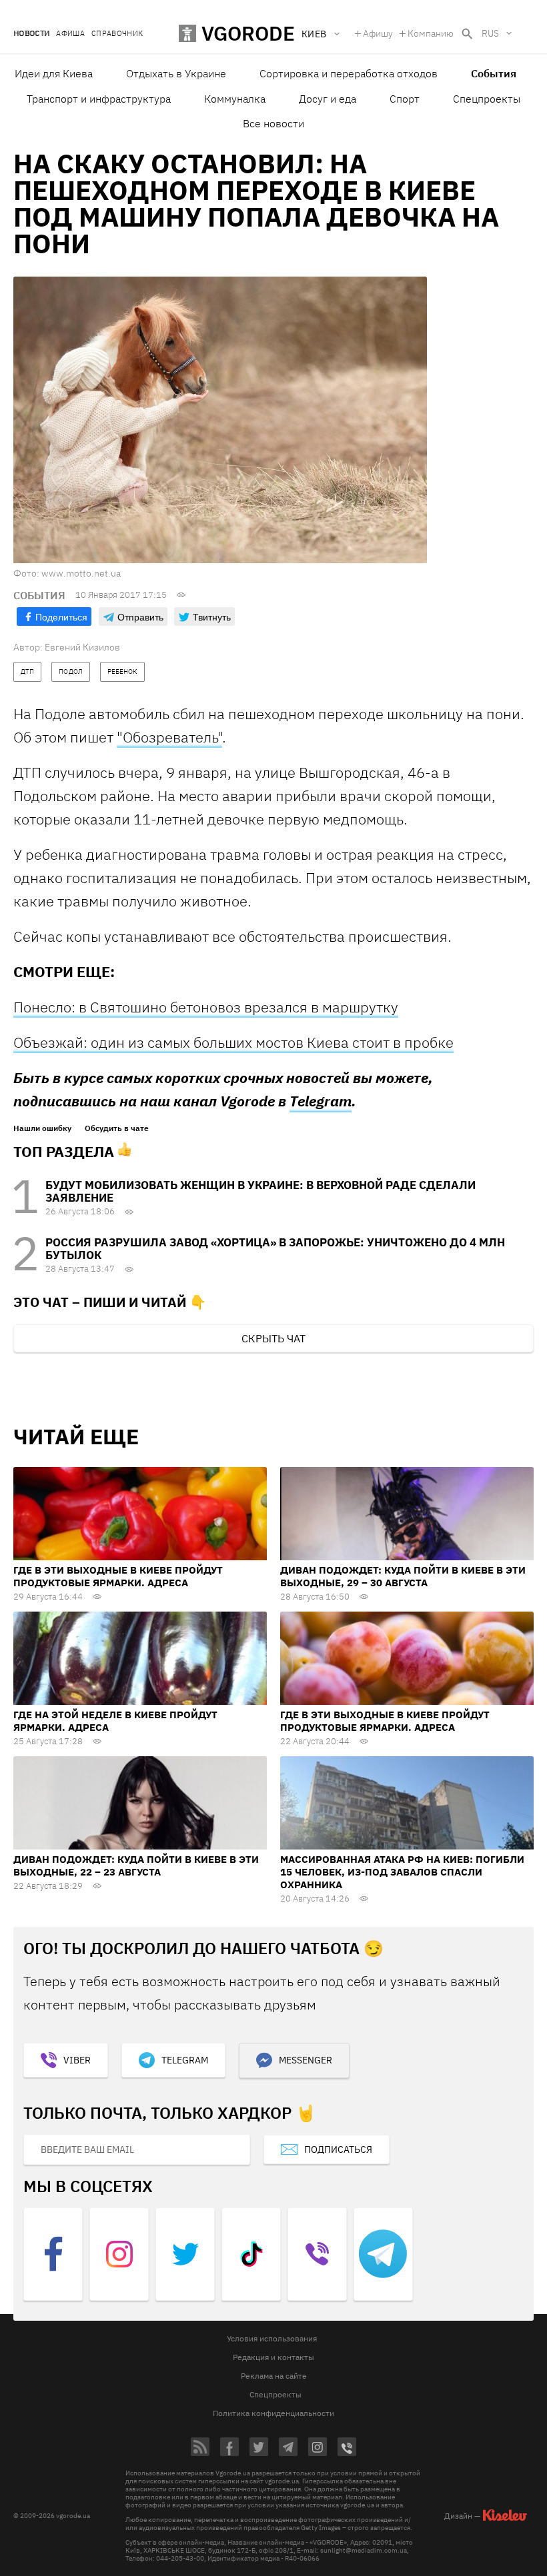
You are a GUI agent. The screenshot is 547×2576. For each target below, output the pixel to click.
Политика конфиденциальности (273, 2413)
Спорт (405, 99)
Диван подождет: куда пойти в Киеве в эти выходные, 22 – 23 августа (136, 1866)
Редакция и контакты (273, 2357)
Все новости (273, 123)
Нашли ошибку (42, 1128)
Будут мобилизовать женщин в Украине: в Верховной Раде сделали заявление (260, 1191)
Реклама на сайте (274, 2376)
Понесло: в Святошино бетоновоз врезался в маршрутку (206, 1007)
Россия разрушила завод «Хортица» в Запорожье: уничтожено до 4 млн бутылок (275, 1249)
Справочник (117, 34)
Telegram (321, 1101)
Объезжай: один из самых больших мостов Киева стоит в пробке (233, 1042)
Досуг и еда (328, 99)
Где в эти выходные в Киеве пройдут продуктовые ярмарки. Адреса (118, 1576)
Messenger (306, 2060)
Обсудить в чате (117, 1128)
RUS (490, 33)
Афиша (70, 34)
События (494, 73)
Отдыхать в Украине (176, 73)
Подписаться (338, 2149)
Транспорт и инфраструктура (99, 99)
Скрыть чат (273, 1338)
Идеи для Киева (54, 73)
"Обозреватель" (169, 737)
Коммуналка (235, 99)
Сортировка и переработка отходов (349, 73)
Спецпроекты (487, 99)
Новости (31, 34)
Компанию (431, 33)
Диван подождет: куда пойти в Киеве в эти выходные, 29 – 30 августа (403, 1576)
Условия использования (272, 2338)
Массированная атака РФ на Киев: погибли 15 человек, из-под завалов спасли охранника (402, 1872)
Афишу (378, 33)
